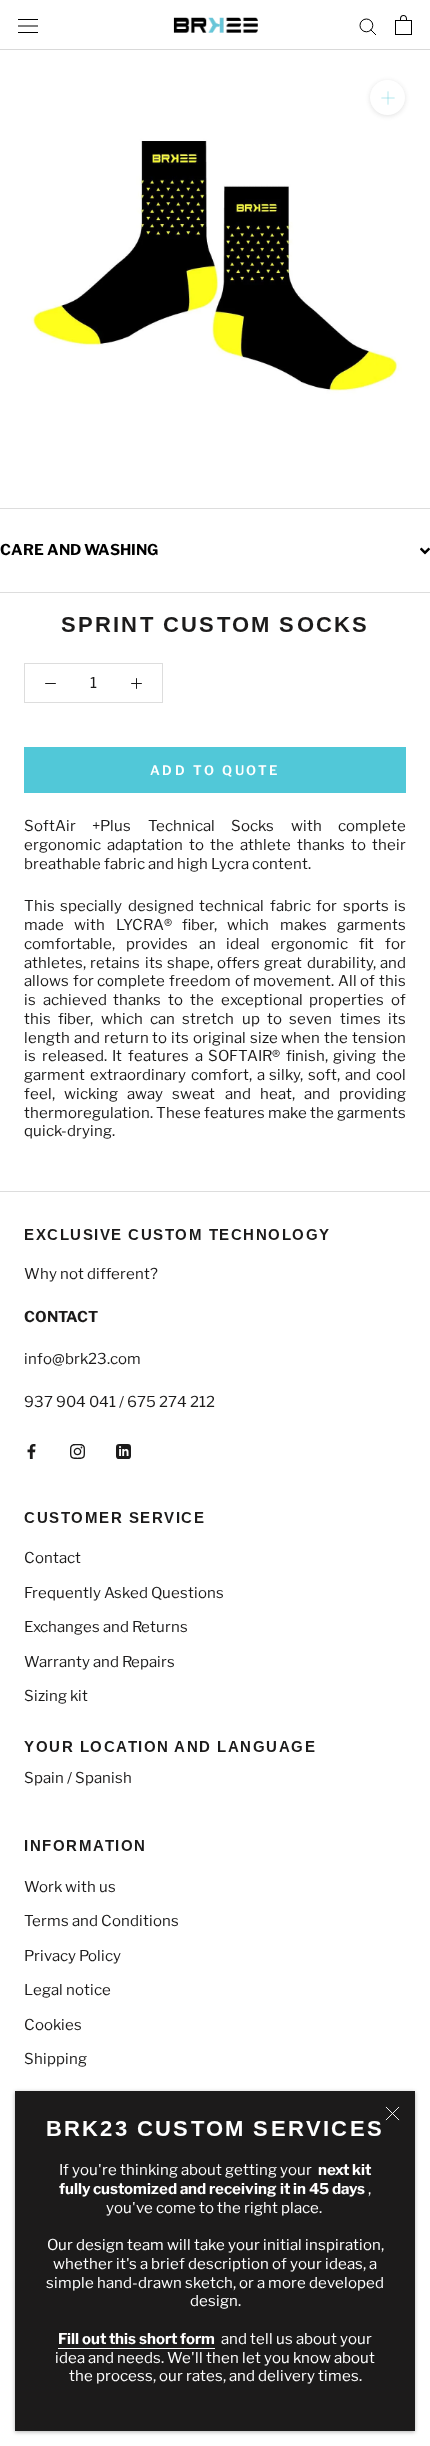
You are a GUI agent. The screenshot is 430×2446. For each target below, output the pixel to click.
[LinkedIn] (123, 1451)
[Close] (392, 2113)
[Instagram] (77, 1451)
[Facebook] (31, 1451)
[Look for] (368, 25)
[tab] (215, 550)
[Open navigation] (28, 24)
